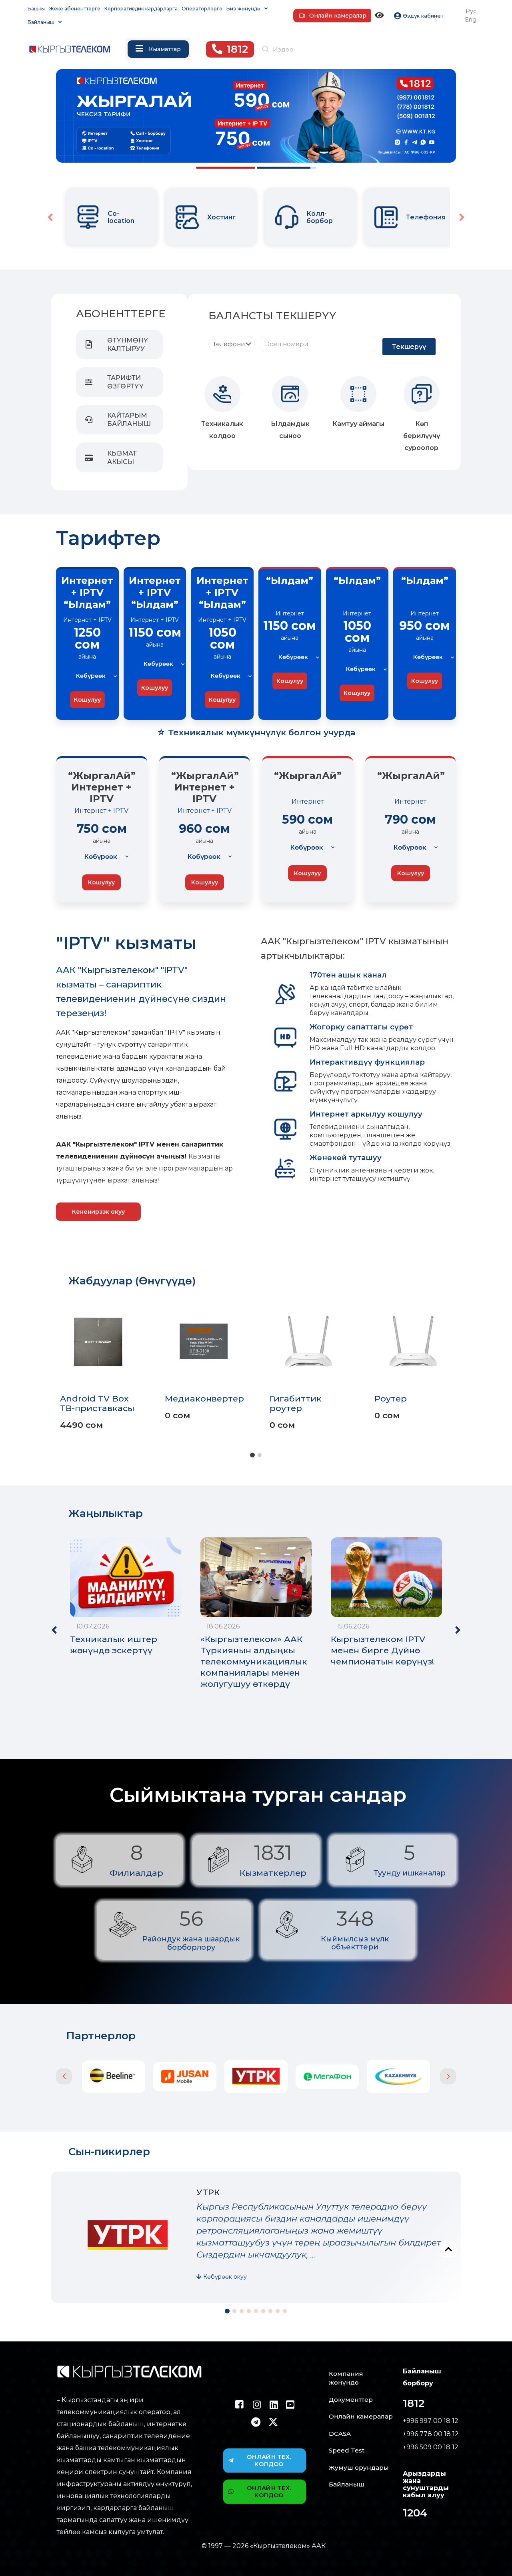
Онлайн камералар (361, 2416)
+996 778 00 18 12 (431, 2434)
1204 (415, 2513)
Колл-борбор (233, 217)
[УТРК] (185, 2076)
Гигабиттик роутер (296, 1403)
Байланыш (347, 2484)
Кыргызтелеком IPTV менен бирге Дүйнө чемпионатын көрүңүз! (382, 1650)
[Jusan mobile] (114, 2077)
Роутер (391, 1398)
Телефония (339, 217)
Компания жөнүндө (346, 2378)
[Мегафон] (256, 2077)
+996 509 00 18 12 (431, 2447)
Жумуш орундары (359, 2468)
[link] (100, 217)
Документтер (351, 2400)
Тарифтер (108, 538)
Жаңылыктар (106, 1513)
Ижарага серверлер (431, 217)
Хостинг (134, 217)
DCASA (340, 2434)
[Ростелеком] (398, 2077)
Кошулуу (87, 700)
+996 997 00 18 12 (431, 2421)
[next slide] (448, 2076)
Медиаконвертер (204, 1398)
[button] (462, 217)
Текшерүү (409, 347)
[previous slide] (64, 2076)
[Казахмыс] (327, 2076)
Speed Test (347, 2450)
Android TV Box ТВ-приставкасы (97, 1403)
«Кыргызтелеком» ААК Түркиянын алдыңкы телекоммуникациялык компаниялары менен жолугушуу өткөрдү (254, 1661)
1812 (414, 2403)
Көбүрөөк (91, 676)
